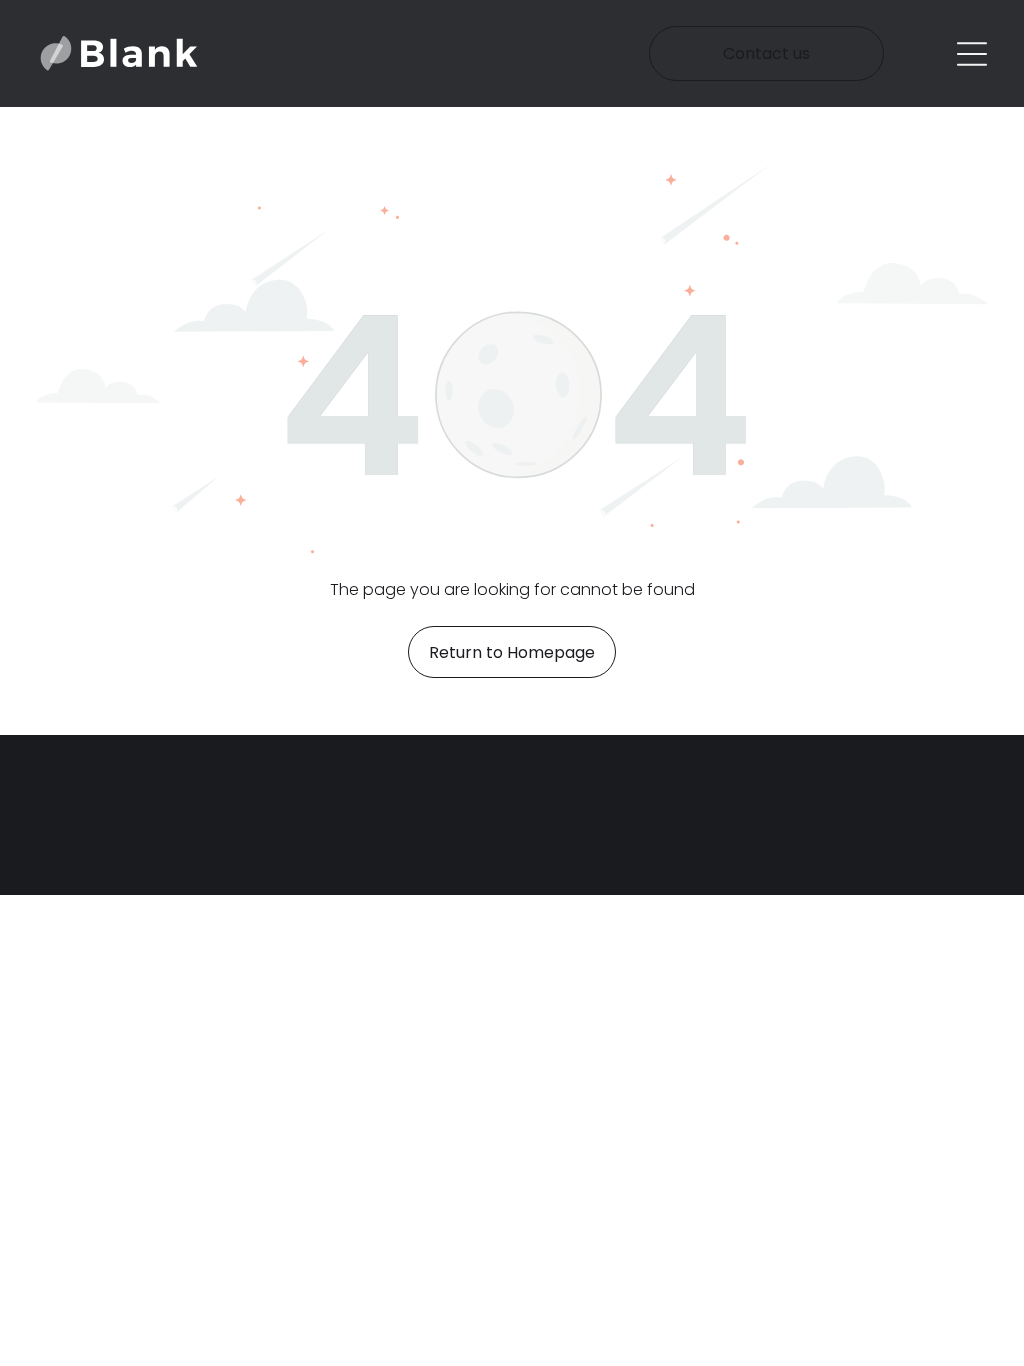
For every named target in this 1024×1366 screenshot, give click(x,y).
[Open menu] (972, 54)
